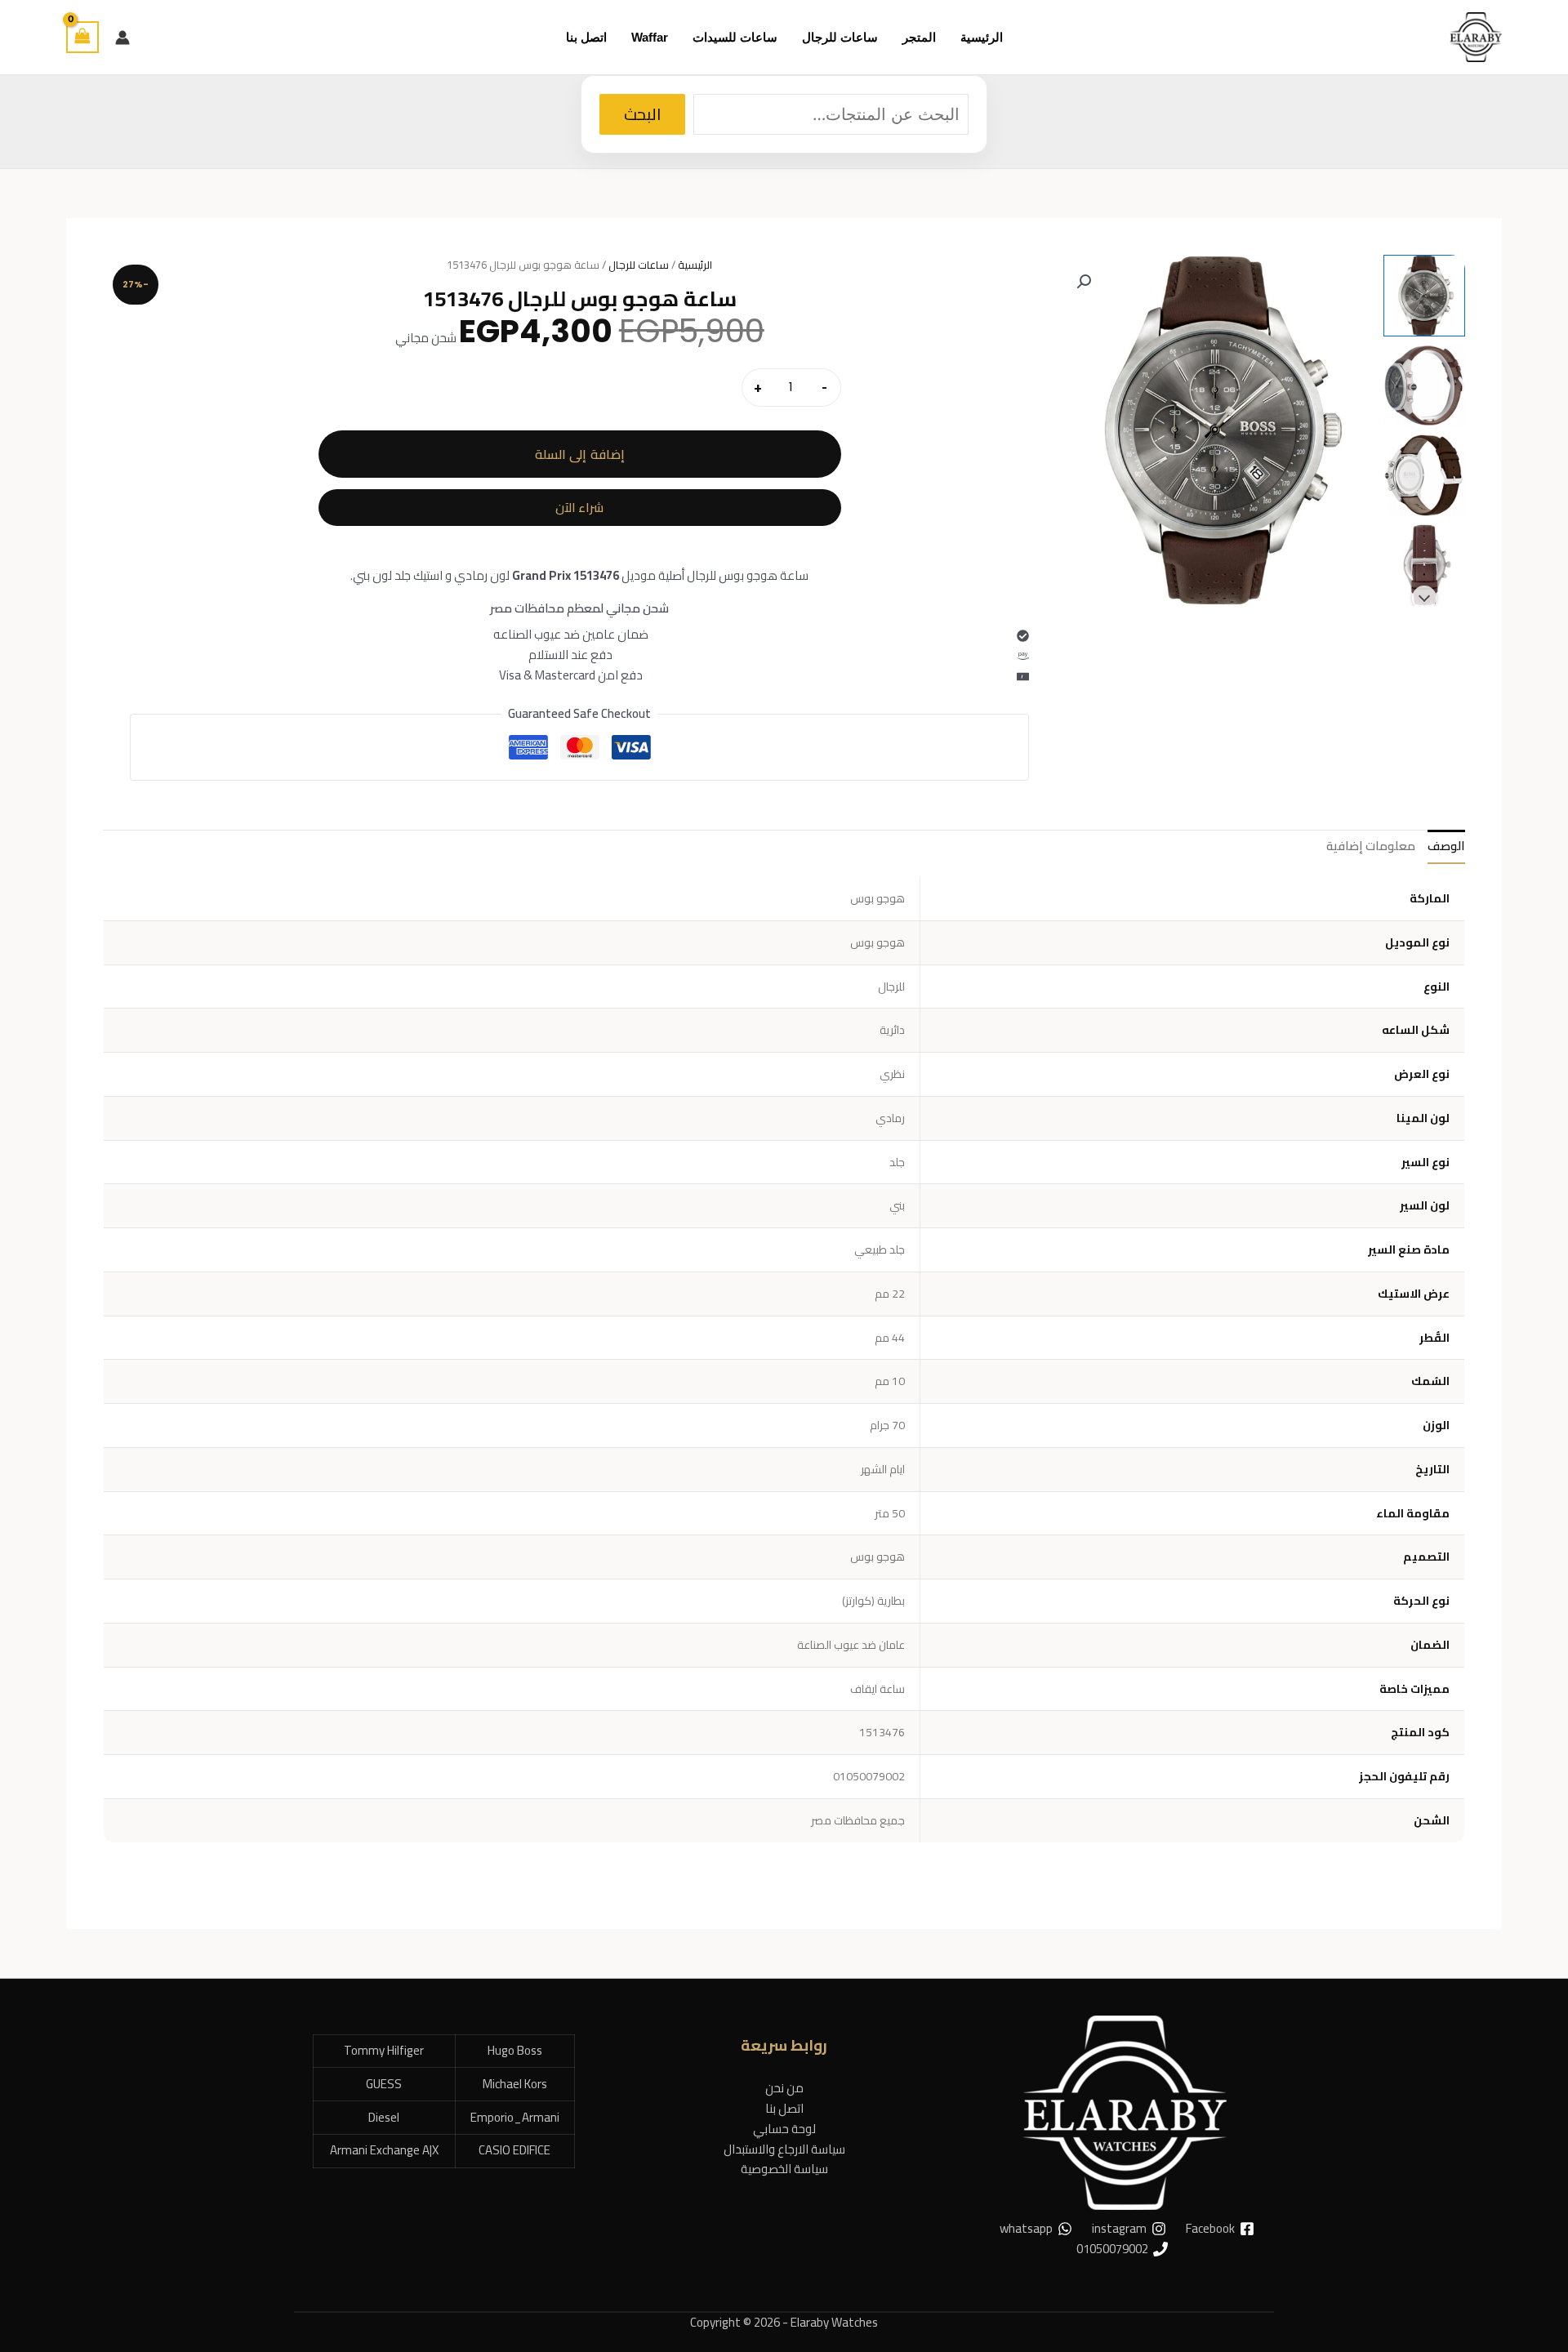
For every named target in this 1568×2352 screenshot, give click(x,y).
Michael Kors (515, 2084)
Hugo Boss (515, 2050)
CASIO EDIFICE (514, 2150)
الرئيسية (695, 265)
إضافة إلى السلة (580, 454)
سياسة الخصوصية (784, 2169)
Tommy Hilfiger (384, 2050)
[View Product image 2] (1424, 385)
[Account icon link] (122, 38)
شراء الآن (579, 508)
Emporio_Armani (515, 2117)
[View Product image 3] (1424, 475)
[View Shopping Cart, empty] (82, 37)
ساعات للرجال (639, 265)
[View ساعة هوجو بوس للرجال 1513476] (1424, 296)
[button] (1084, 282)
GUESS (384, 2084)
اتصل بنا (784, 2108)
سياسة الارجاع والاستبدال (784, 2149)
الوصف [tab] (1446, 846)
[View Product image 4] (1424, 565)
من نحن (784, 2088)
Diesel (384, 2117)
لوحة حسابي (784, 2129)
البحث (642, 114)
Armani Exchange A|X (384, 2150)
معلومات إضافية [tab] (1371, 846)
